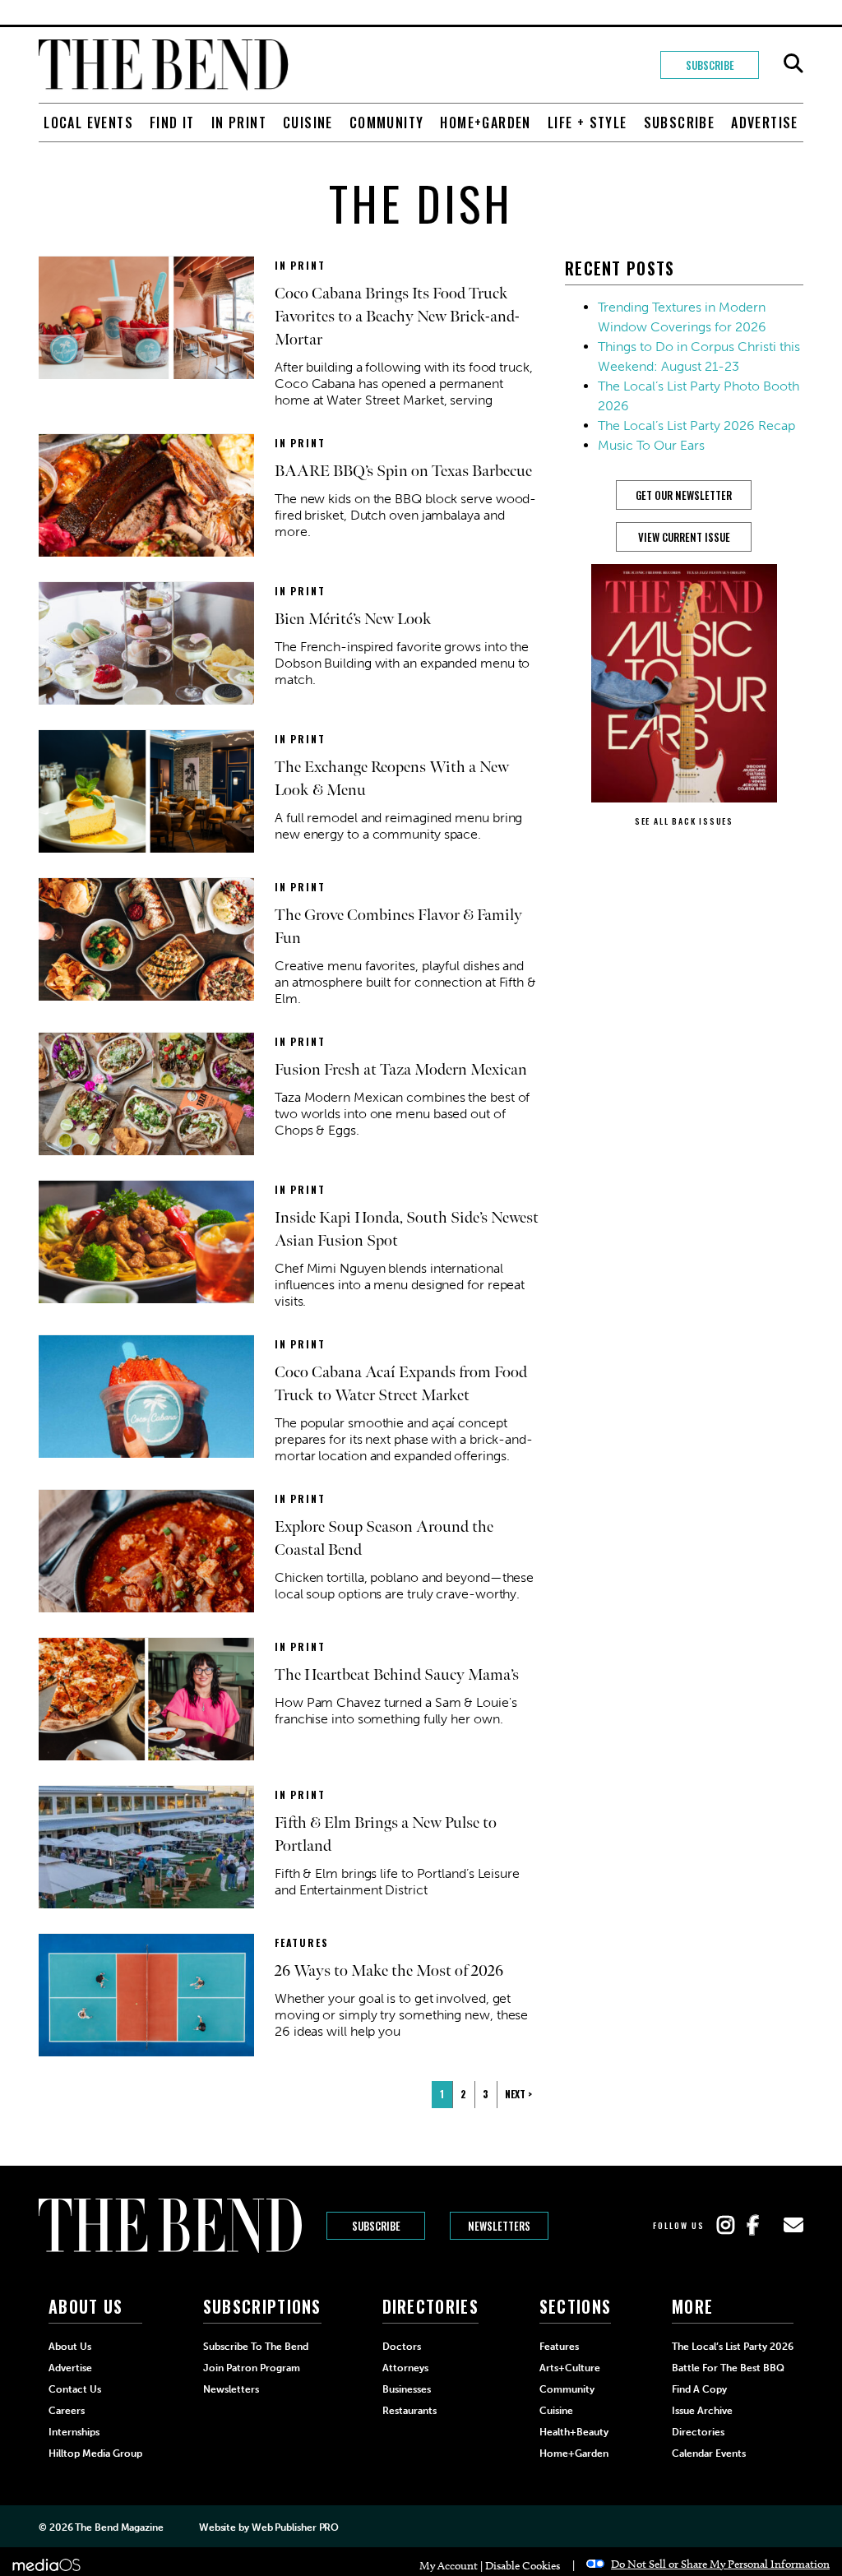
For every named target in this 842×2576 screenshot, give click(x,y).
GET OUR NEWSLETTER (684, 495)
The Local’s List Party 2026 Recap (696, 425)
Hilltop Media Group (95, 2453)
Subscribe (710, 65)
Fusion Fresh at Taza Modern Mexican (401, 1070)
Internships (74, 2432)
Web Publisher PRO (295, 2527)
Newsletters (499, 2226)
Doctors (402, 2347)
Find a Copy (699, 2389)
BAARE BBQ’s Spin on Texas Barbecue (403, 471)
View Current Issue (684, 537)
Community (387, 123)
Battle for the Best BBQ (728, 2368)
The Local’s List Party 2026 (733, 2347)
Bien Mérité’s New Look (353, 619)
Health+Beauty (574, 2432)
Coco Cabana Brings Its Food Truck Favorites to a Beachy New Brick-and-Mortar (397, 317)
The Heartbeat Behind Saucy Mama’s (397, 1675)
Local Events (88, 123)
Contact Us (75, 2389)
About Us (70, 2347)
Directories (698, 2432)
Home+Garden (485, 123)
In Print (239, 123)
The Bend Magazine (119, 2527)
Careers (67, 2411)
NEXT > (518, 2094)
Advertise (765, 123)
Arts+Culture (570, 2368)
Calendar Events (709, 2453)
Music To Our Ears (651, 445)
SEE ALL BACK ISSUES (684, 821)
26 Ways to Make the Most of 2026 (389, 1971)
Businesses (407, 2389)
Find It (172, 123)
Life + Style (588, 123)
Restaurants (409, 2411)
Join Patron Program (252, 2368)
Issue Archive (702, 2411)
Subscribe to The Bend (256, 2347)
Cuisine (308, 123)
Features (301, 1942)
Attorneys (405, 2368)
